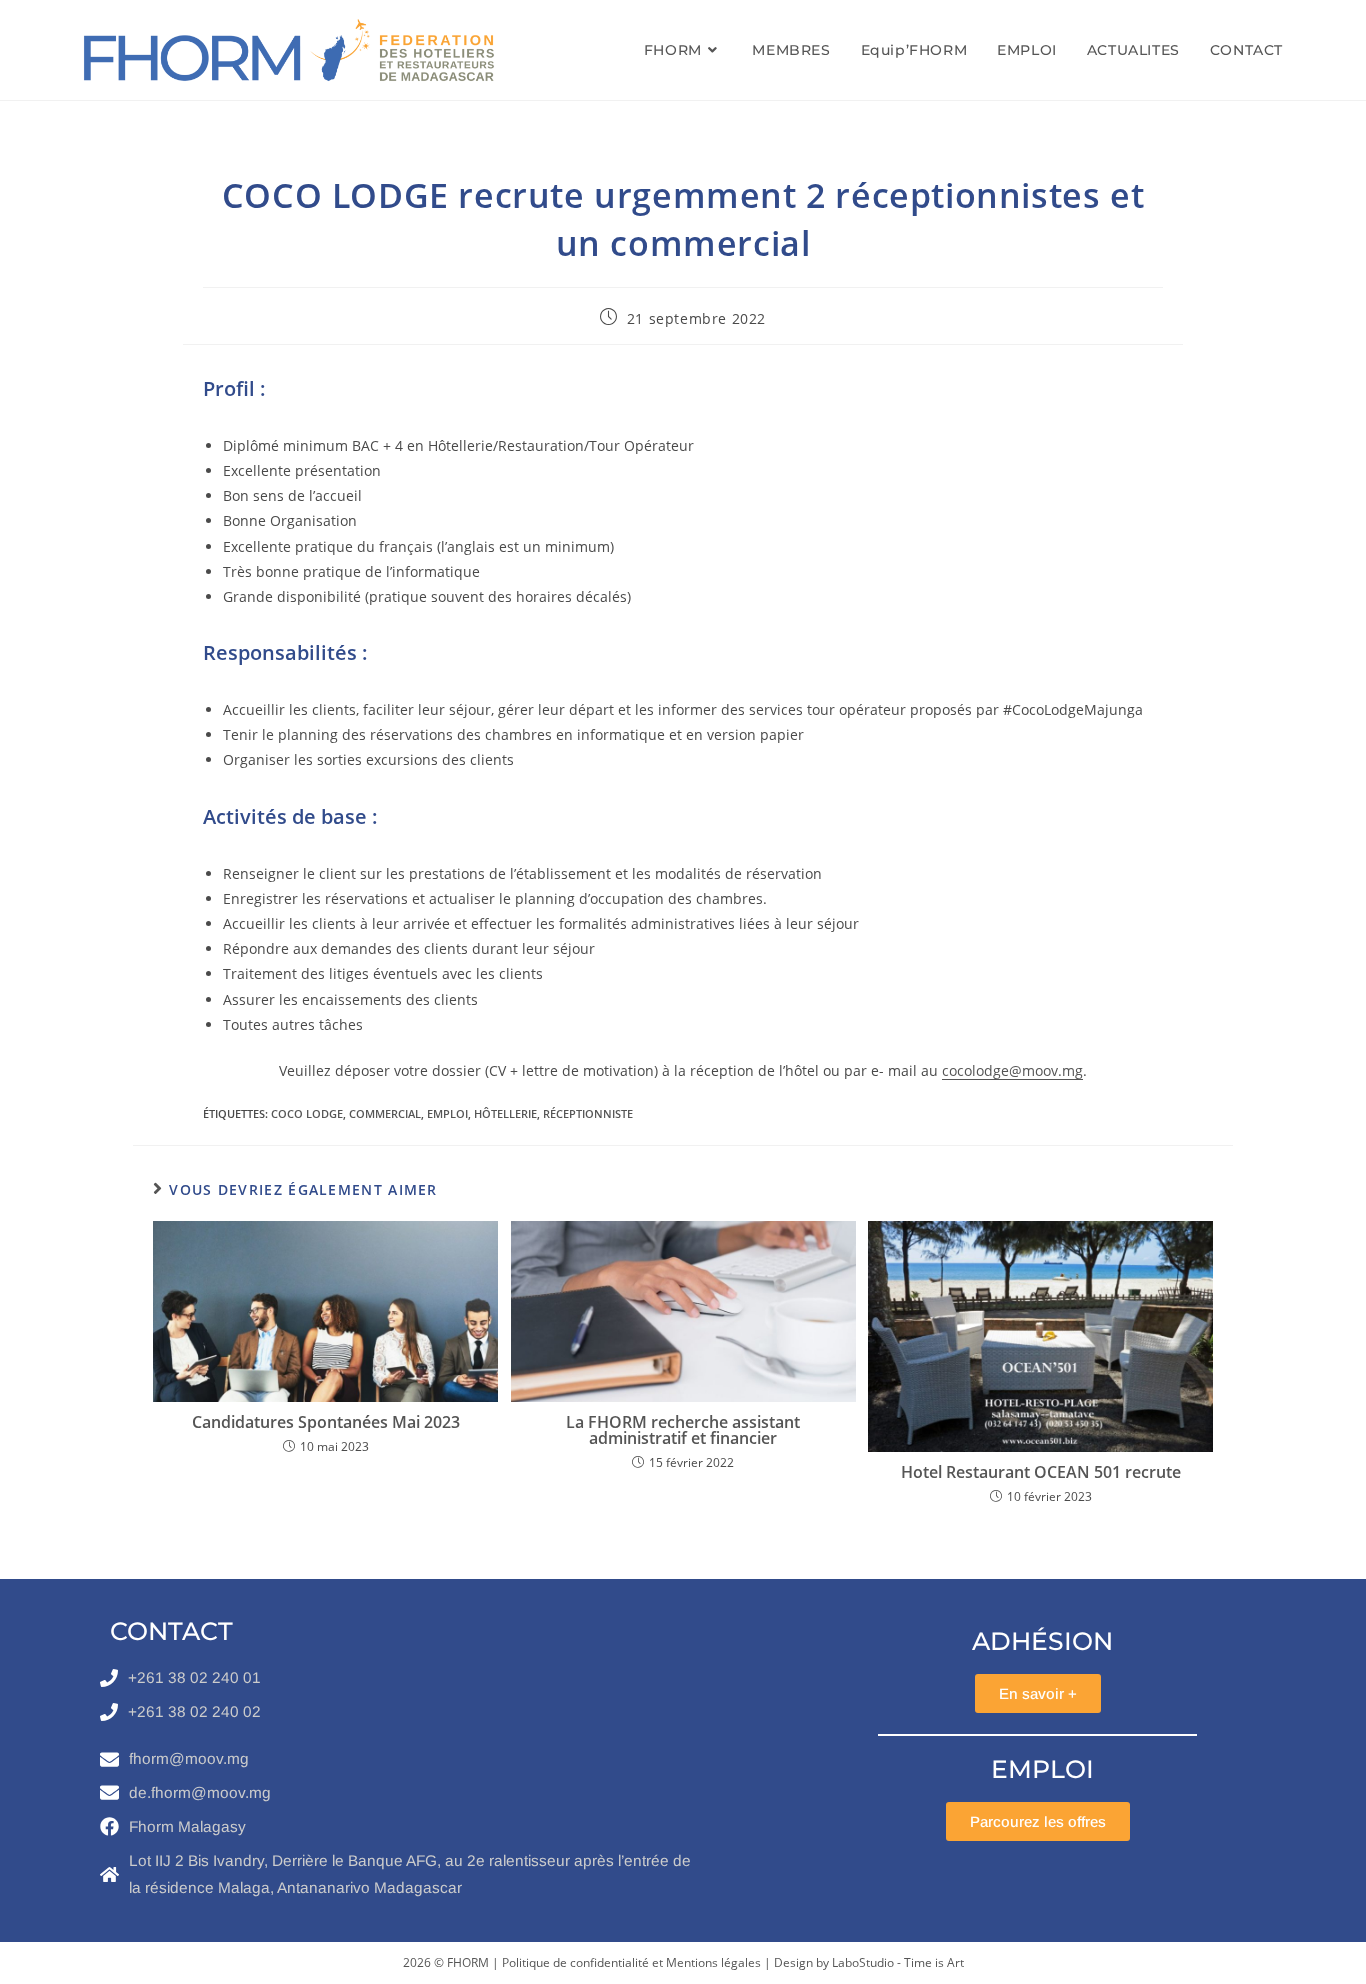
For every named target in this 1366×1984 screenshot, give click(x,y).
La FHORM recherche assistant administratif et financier (683, 1430)
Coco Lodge (307, 1113)
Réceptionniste (588, 1113)
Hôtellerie (505, 1113)
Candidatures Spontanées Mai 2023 (326, 1422)
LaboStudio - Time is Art (898, 1962)
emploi (447, 1113)
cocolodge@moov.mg (1012, 1070)
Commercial (385, 1113)
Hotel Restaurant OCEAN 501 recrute (1041, 1472)
